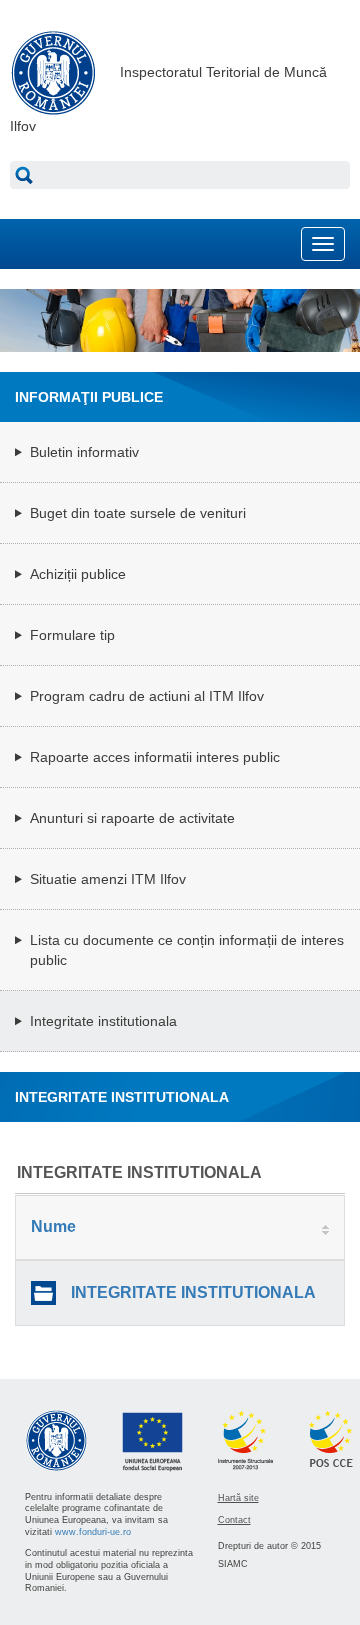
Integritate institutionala (103, 1021)
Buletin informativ (84, 452)
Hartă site (238, 1498)
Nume (53, 1226)
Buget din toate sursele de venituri (138, 513)
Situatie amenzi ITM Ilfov (108, 879)
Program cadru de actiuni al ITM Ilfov (147, 696)
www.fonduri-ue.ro (93, 1532)
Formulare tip (72, 635)
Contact (234, 1520)
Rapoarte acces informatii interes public (155, 757)
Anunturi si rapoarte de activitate (132, 818)
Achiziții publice (78, 574)
